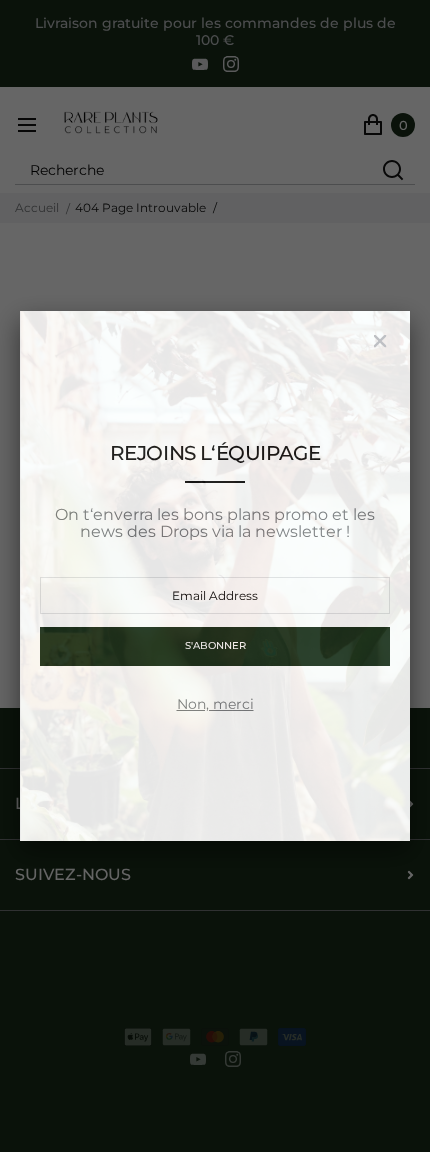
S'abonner (215, 645)
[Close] (380, 341)
